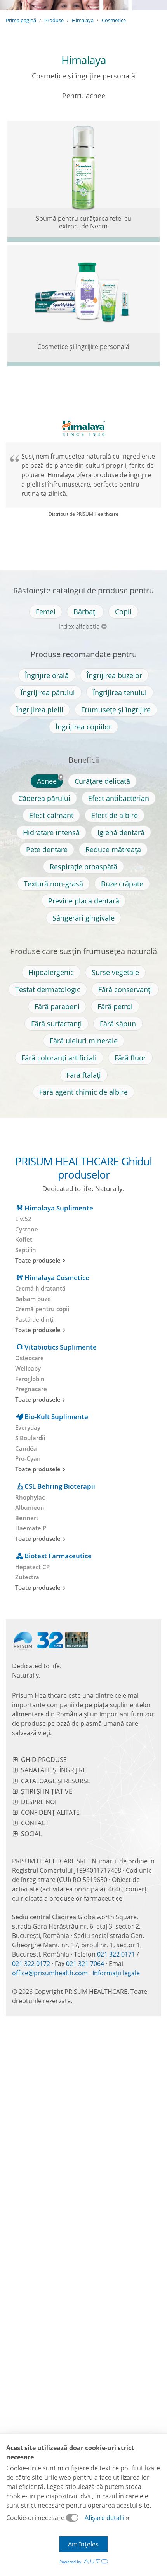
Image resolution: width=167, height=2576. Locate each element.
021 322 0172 (31, 1964)
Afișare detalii (104, 2518)
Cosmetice (114, 20)
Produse (54, 20)
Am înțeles (83, 2544)
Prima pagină (21, 20)
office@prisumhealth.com (50, 1973)
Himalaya (83, 20)
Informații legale (116, 1973)
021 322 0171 (116, 1954)
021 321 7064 (85, 1964)
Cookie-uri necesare (36, 2518)
